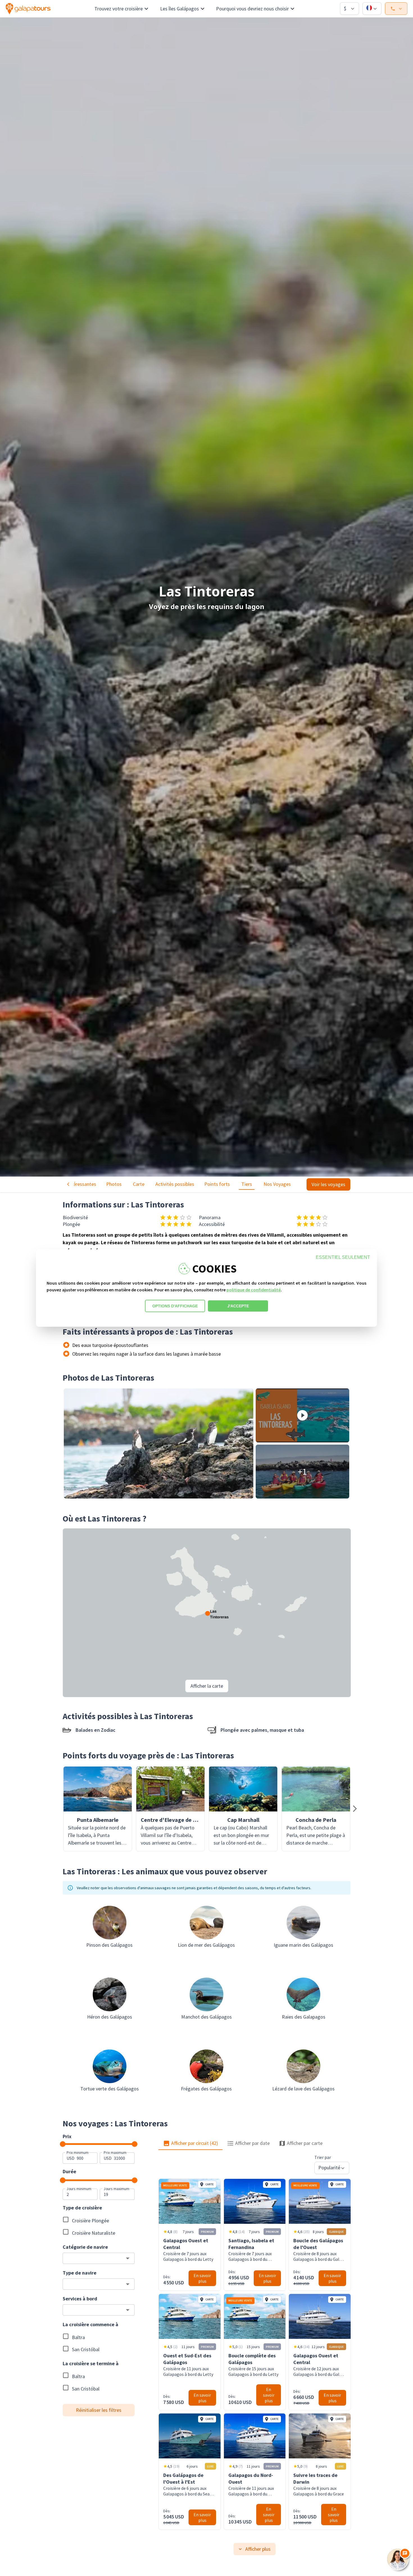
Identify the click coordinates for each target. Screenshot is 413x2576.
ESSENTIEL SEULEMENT (343, 1257)
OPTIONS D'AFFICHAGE (175, 1306)
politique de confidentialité (254, 1290)
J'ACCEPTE (238, 1306)
